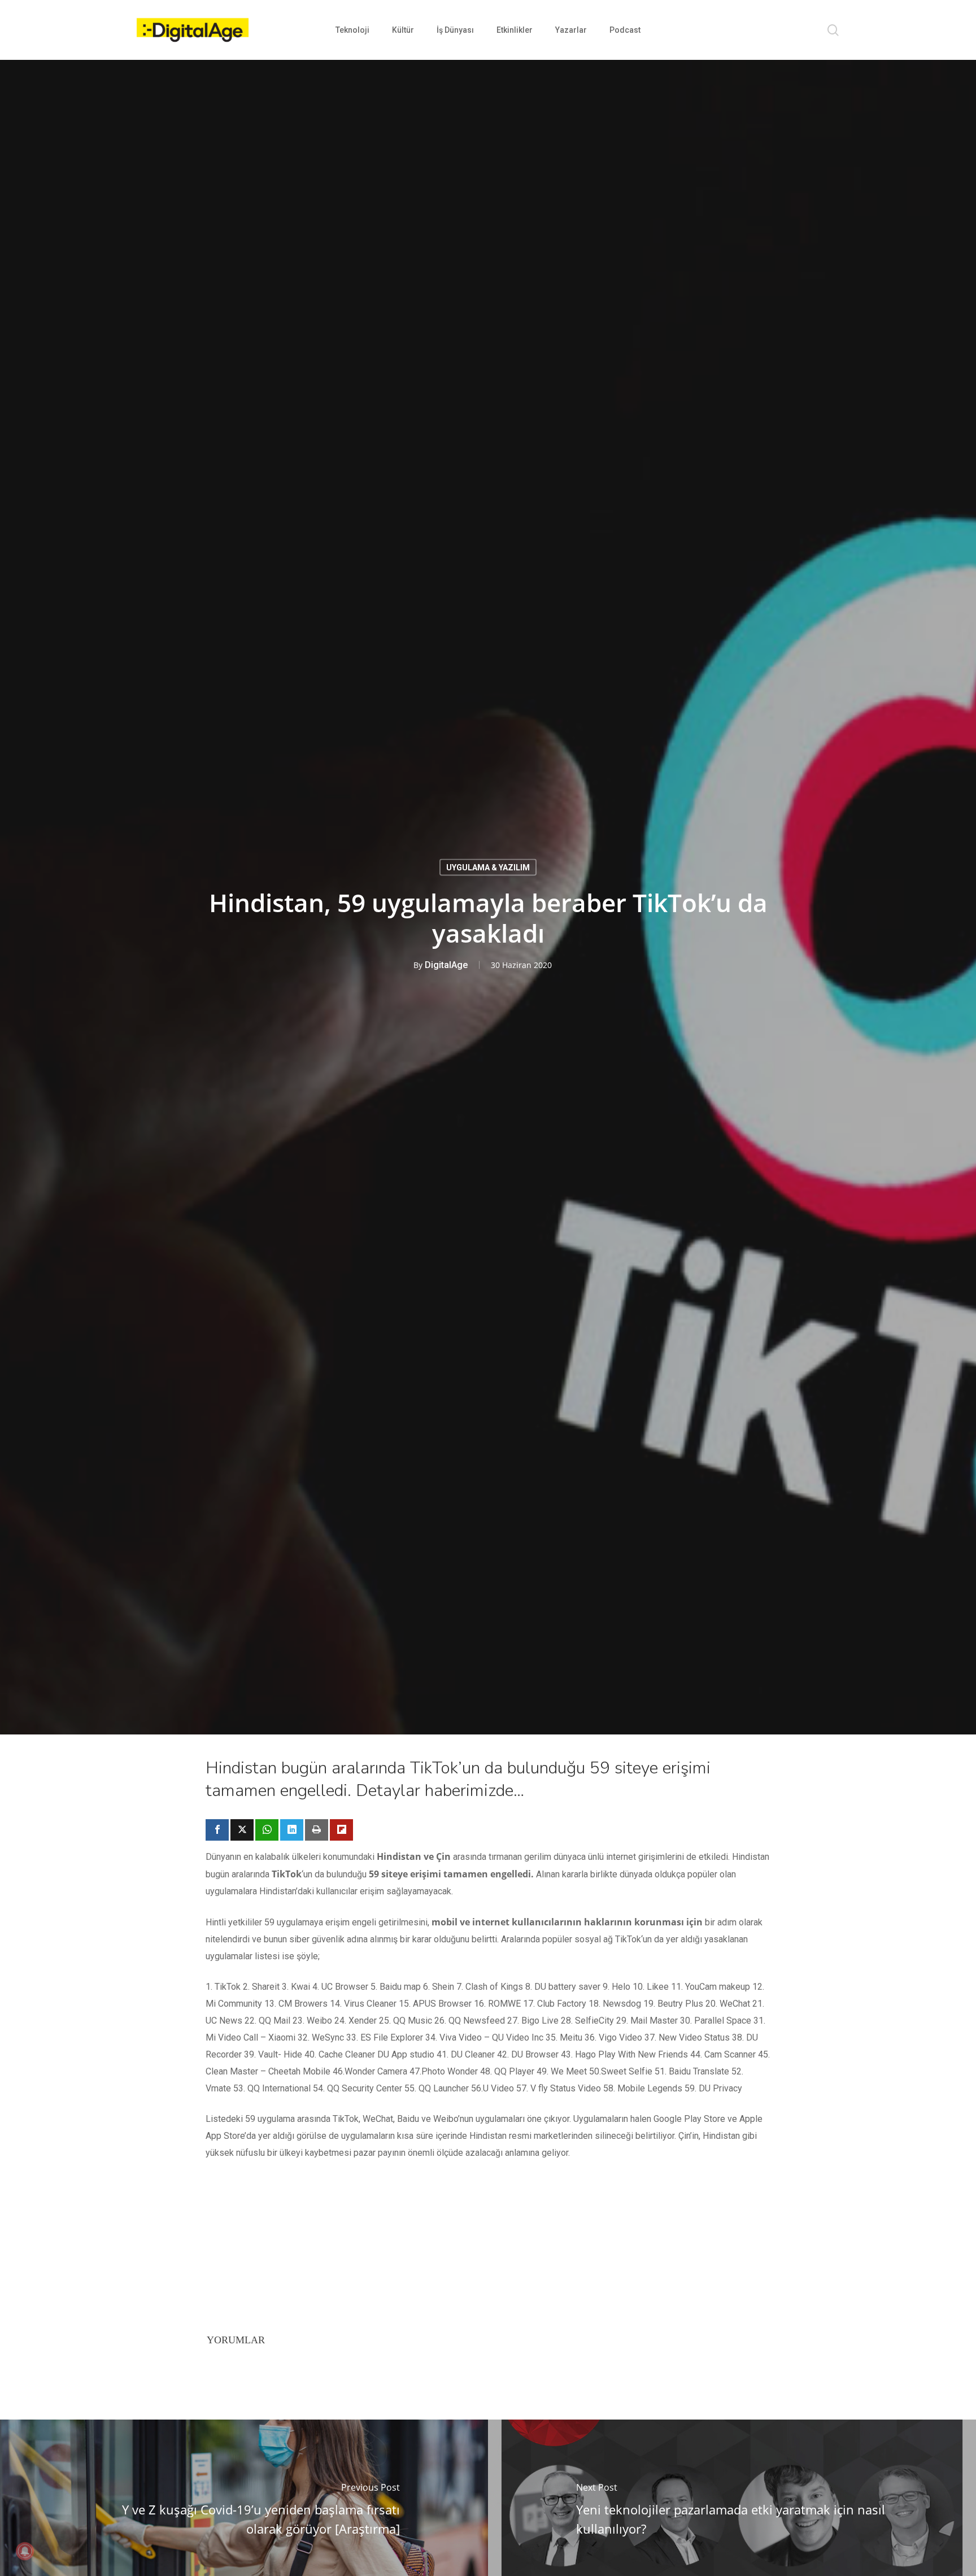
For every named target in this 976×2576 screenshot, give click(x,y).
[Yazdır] (317, 1830)
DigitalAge (446, 965)
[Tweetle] (242, 1830)
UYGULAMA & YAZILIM (488, 868)
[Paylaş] (217, 1830)
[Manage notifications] (25, 2551)
